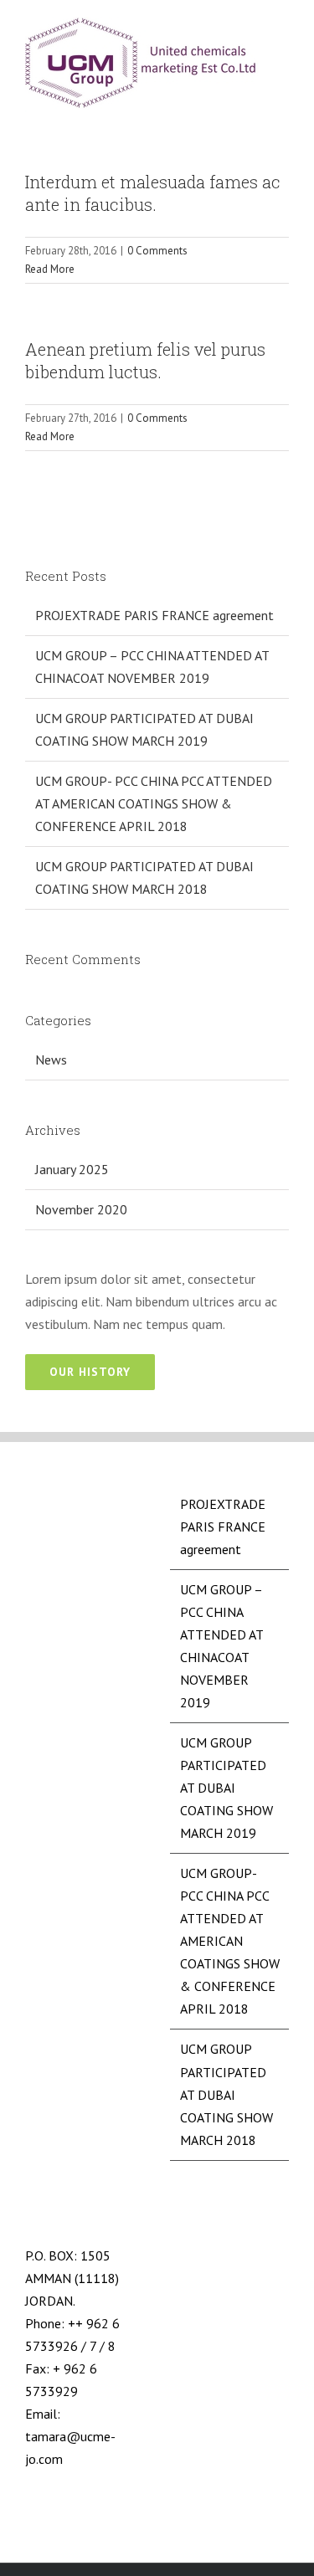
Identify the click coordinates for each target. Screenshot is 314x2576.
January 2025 (72, 1169)
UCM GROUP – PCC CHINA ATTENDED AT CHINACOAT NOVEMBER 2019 (221, 1646)
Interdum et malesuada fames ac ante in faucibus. (153, 193)
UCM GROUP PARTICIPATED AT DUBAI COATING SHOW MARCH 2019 (226, 1788)
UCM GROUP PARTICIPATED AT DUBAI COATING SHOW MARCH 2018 (226, 2094)
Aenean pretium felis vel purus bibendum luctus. (145, 360)
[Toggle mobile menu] (282, 32)
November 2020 (81, 1209)
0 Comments (157, 251)
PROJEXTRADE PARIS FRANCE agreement (154, 615)
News (51, 1060)
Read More (50, 269)
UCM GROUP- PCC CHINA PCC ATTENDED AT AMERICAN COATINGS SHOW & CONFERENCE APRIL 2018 (154, 803)
